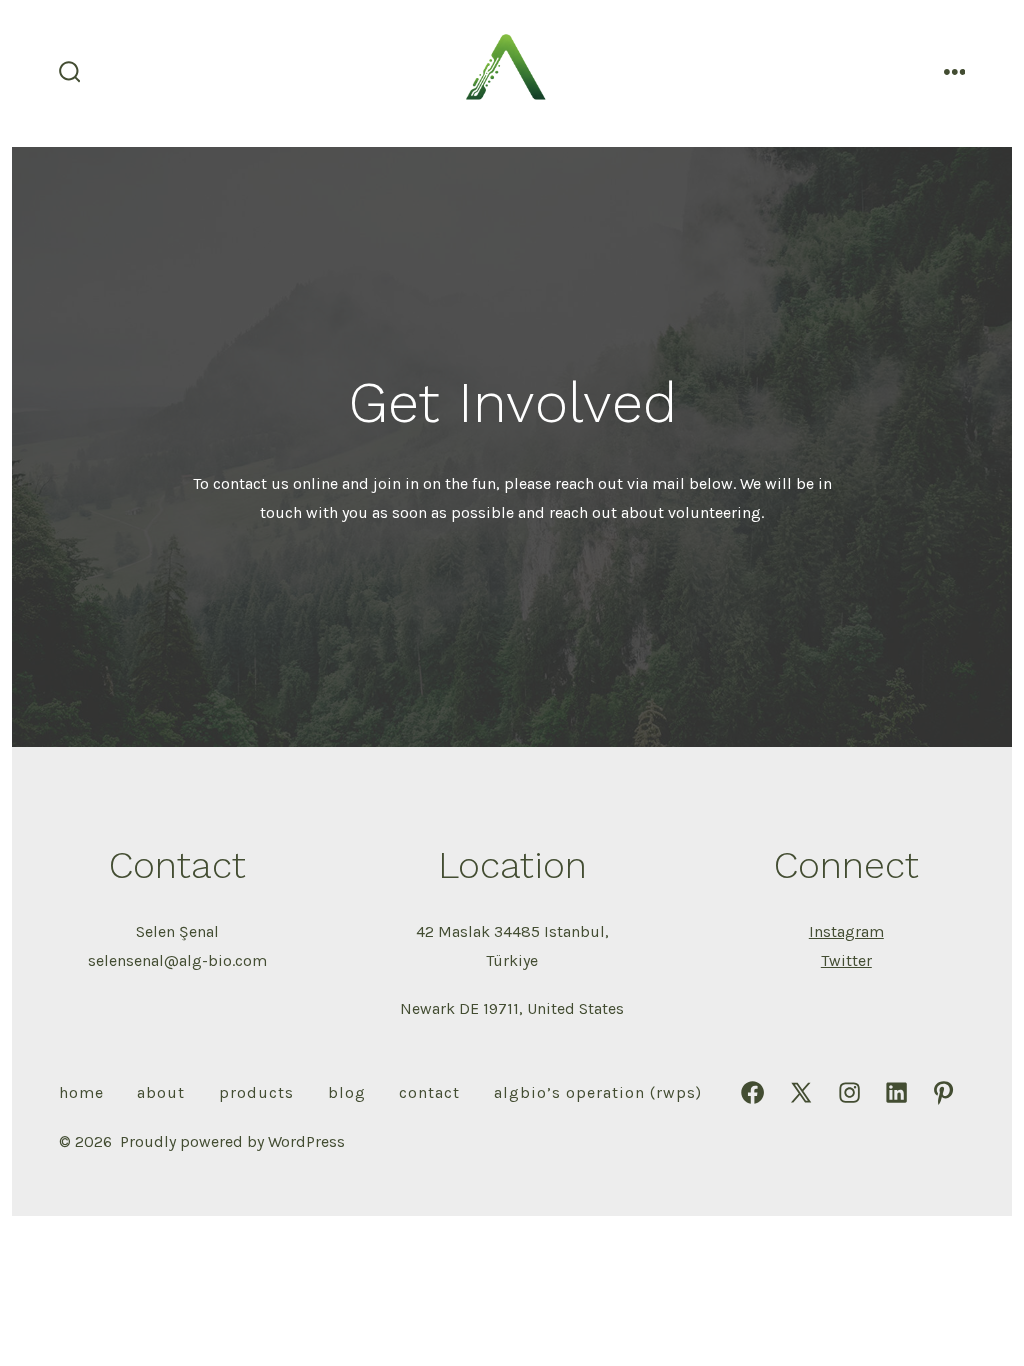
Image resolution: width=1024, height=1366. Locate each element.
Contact (429, 1092)
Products (256, 1092)
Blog (347, 1092)
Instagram (846, 931)
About (161, 1092)
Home (81, 1092)
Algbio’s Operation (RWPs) (598, 1092)
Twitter (846, 960)
